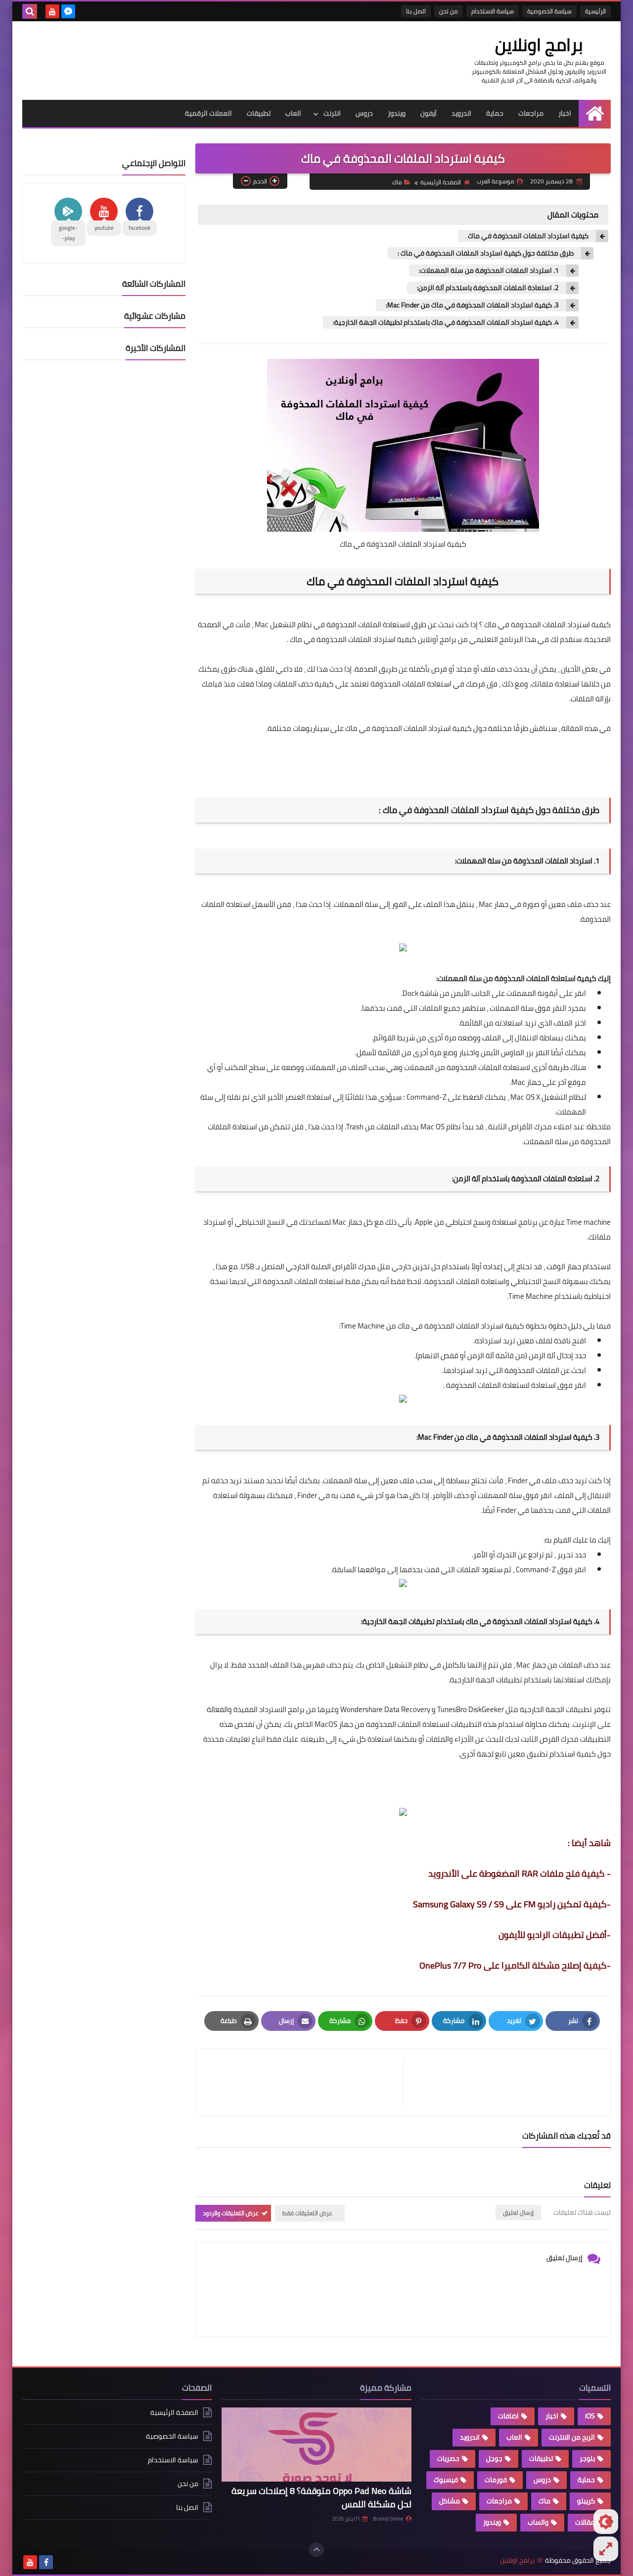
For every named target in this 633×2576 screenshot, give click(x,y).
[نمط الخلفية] (606, 2549)
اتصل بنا (416, 11)
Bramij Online (388, 2519)
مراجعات (531, 113)
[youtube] (52, 11)
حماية (495, 113)
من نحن (449, 11)
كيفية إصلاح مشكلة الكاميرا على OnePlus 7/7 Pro (513, 1965)
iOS (590, 2416)
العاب (293, 113)
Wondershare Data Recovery (385, 1709)
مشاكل (450, 2501)
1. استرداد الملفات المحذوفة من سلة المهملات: (489, 271)
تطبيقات (259, 113)
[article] (304, 2082)
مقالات (585, 2522)
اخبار (565, 113)
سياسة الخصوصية (549, 11)
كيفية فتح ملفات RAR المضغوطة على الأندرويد (517, 1873)
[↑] (316, 2550)
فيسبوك (446, 2480)
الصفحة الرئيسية (441, 182)
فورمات (496, 2480)
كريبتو (586, 2501)
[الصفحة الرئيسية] (595, 113)
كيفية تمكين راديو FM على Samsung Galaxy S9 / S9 (510, 1904)
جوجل (494, 2458)
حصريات (448, 2458)
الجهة (555, 1709)
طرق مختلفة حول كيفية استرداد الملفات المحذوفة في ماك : (486, 253)
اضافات (508, 2416)
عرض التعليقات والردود (231, 2213)
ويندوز (397, 113)
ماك (397, 182)
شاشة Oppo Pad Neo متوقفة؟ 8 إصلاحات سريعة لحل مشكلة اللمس (321, 2497)
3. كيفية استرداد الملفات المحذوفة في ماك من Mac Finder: (472, 305)
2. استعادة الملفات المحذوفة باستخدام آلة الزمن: (488, 288)
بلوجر (587, 2458)
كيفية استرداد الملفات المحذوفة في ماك (528, 236)
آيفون (429, 113)
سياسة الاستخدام (493, 11)
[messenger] (68, 11)
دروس (364, 113)
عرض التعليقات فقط (307, 2213)
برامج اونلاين (539, 44)
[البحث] (30, 11)
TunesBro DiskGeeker (471, 1709)
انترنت (332, 113)
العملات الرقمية (208, 113)
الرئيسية (595, 11)
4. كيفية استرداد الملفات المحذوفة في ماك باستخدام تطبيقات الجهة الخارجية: (446, 322)
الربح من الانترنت (572, 2437)
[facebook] (46, 2562)
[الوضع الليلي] (606, 2522)
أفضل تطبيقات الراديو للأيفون (553, 1935)
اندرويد (461, 113)
